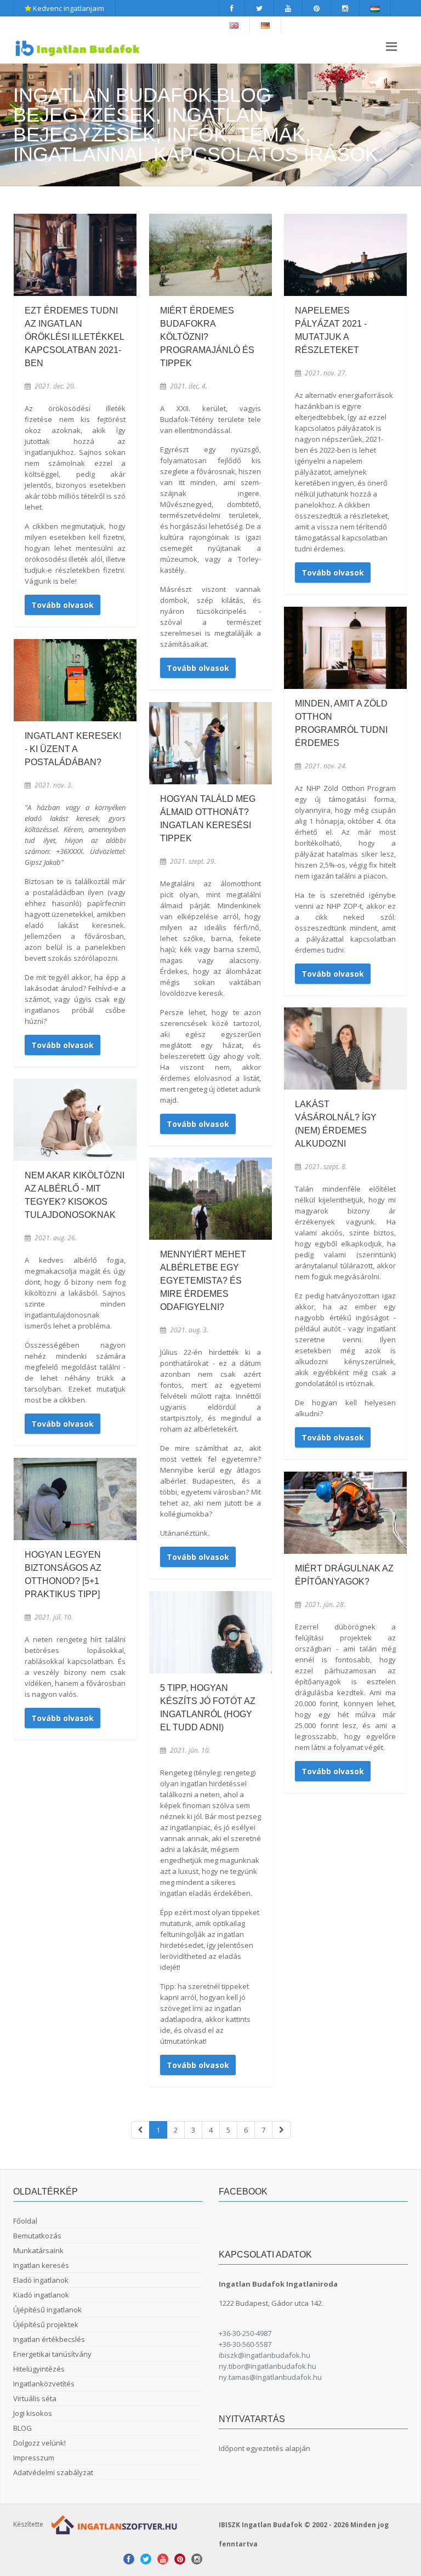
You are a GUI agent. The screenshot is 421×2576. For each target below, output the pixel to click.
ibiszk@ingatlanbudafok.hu (264, 2355)
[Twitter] (260, 8)
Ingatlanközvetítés (44, 2384)
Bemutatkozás (37, 2236)
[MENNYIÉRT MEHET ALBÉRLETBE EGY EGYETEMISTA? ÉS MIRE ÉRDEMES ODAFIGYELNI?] (210, 1198)
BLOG (22, 2428)
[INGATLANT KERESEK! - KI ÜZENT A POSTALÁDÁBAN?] (75, 680)
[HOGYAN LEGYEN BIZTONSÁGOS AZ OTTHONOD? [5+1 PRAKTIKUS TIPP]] (75, 1499)
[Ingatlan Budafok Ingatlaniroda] (78, 48)
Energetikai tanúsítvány (52, 2354)
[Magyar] (375, 8)
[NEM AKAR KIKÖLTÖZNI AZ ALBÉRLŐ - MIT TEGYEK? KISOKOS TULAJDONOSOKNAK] (75, 1119)
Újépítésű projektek (46, 2324)
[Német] (266, 25)
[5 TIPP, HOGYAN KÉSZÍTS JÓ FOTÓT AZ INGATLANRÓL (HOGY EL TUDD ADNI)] (210, 1632)
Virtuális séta (35, 2398)
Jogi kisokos (33, 2413)
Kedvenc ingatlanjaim (68, 8)
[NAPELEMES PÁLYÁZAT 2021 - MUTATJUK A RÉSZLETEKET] (345, 255)
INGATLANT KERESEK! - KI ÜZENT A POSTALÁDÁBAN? (73, 749)
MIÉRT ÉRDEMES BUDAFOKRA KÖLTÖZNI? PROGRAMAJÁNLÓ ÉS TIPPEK (207, 337)
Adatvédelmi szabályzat (53, 2472)
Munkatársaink (38, 2250)
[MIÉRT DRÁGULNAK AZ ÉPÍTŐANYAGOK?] (345, 1512)
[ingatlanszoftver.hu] (112, 2524)
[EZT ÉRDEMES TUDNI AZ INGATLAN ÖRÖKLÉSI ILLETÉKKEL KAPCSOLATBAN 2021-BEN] (75, 255)
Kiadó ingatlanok (41, 2295)
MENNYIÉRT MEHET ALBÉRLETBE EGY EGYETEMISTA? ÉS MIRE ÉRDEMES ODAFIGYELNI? (203, 1281)
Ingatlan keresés (41, 2265)
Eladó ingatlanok (41, 2280)
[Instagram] (345, 8)
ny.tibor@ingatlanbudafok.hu (268, 2366)
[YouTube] (288, 8)
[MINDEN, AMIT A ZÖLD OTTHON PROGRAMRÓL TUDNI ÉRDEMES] (345, 648)
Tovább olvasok (62, 605)
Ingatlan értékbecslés (49, 2339)
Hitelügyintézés (39, 2369)
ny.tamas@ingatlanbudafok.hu (270, 2377)
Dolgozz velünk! (39, 2443)
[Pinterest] (317, 8)
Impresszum (34, 2458)
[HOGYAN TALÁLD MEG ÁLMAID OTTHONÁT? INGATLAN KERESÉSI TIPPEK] (210, 743)
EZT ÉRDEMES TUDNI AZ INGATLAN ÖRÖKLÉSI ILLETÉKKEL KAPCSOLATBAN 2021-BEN (74, 337)
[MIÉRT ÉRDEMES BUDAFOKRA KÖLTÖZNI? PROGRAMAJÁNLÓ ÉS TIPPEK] (210, 255)
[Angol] (234, 25)
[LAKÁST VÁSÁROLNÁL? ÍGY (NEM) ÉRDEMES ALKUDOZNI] (345, 1048)
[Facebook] (232, 8)
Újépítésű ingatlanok (47, 2310)
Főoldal (25, 2221)
